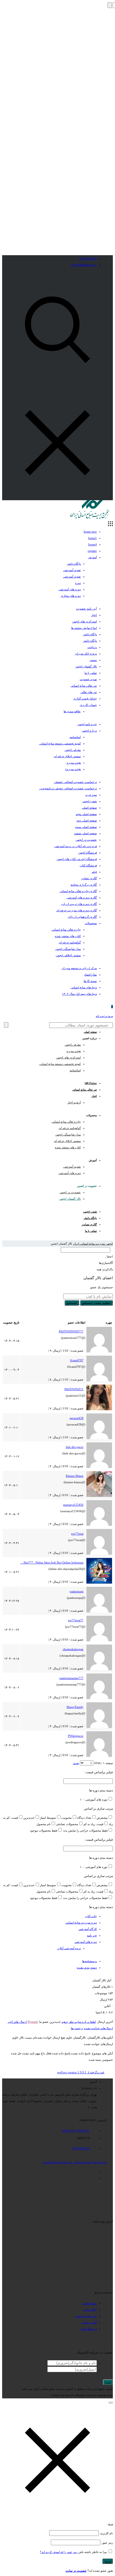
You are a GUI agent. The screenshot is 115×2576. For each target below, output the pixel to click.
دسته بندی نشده (87, 1967)
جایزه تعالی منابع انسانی (66, 930)
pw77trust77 (76, 1620)
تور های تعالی (89, 692)
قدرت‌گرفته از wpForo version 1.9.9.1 (81, 2072)
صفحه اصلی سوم (86, 827)
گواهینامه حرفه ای (70, 942)
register (92, 551)
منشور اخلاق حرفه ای (67, 756)
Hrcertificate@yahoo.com (91, 2162)
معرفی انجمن (73, 750)
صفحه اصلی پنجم (86, 814)
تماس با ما (91, 673)
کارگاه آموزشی (88, 1929)
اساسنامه (75, 737)
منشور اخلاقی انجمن (68, 955)
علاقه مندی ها (72, 711)
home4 (93, 544)
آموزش (92, 557)
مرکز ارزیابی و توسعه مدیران (79, 968)
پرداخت (92, 647)
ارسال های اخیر (17, 2022)
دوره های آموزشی (70, 589)
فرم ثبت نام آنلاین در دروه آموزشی (76, 846)
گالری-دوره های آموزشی (82, 897)
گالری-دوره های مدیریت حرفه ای (76, 910)
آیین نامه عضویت (86, 609)
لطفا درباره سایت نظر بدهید (79, 2022)
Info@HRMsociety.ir (84, 265)
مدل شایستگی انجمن (68, 949)
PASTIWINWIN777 (71, 1331)
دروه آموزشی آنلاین (69, 1948)
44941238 (83, 2131)
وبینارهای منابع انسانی (84, 987)
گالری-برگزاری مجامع (84, 885)
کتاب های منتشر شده (68, 936)
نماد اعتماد (91, 974)
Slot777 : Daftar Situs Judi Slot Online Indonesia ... (52, 1562)
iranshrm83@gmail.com (57, 2162)
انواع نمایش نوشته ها (84, 628)
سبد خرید (91, 795)
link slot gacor (75, 1447)
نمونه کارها (90, 981)
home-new (90, 532)
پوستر (93, 660)
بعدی (76, 1763)
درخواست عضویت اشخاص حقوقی (75, 782)
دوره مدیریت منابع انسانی (81, 1923)
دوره (78, 583)
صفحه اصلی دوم (87, 820)
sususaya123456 (73, 1505)
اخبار (94, 615)
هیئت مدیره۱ (73, 769)
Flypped (33, 2022)
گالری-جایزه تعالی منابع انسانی (78, 891)
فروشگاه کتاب (88, 865)
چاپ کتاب (91, 1916)
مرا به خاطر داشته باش (93, 2552)
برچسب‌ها (77, 2028)
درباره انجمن (89, 731)
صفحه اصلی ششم (85, 833)
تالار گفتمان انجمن (86, 666)
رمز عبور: (107, 2543)
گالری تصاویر (89, 878)
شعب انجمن (89, 801)
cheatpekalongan (73, 1649)
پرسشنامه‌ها (89, 1961)
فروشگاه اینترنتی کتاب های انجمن (77, 859)
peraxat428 (76, 1418)
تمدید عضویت (88, 679)
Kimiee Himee (75, 1476)
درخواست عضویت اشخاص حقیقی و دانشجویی (68, 788)
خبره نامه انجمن (87, 724)
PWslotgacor (76, 1736)
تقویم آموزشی (72, 570)
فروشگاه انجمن (87, 853)
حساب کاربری (88, 705)
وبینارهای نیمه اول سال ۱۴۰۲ (79, 994)
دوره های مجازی (71, 596)
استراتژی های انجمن (84, 621)
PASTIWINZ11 (74, 1389)
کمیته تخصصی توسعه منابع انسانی (60, 743)
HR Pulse (91, 1083)
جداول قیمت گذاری (85, 698)
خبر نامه (92, 1935)
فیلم (94, 872)
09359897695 (81, 2148)
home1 (93, 538)
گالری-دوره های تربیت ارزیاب (79, 904)
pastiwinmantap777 (71, 1678)
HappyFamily (75, 1707)
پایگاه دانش (74, 564)
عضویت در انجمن (86, 840)
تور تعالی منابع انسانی (84, 686)
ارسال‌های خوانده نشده (98, 2028)
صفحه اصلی (89, 808)
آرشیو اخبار (74, 1102)
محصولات (91, 923)
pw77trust (77, 1534)
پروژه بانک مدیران (86, 653)
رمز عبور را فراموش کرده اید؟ (59, 2552)
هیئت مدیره (74, 763)
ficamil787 (77, 1360)
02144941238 (88, 258)
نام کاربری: (106, 2533)
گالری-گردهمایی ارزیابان (82, 917)
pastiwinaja (77, 1591)
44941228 (68, 2131)
